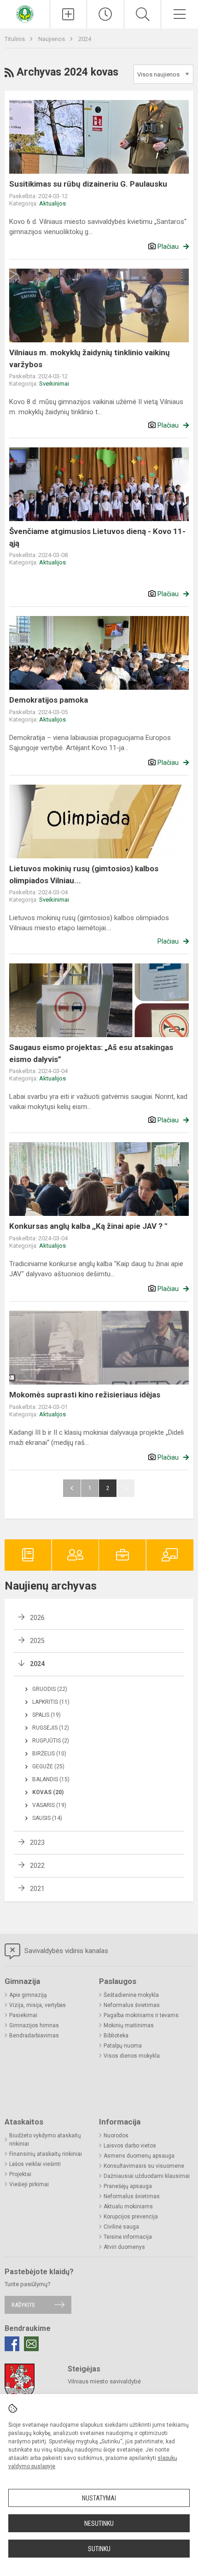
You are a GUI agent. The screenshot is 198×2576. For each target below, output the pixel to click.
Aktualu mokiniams (128, 2206)
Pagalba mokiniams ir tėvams (141, 2015)
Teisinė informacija (128, 2237)
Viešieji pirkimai (29, 2184)
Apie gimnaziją (28, 1995)
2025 (37, 1641)
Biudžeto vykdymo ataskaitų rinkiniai (45, 2140)
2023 (37, 1843)
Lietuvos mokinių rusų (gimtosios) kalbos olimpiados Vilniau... (84, 874)
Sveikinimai (54, 384)
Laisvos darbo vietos (130, 2146)
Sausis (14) (47, 1818)
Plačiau (168, 246)
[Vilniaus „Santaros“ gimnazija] (25, 13)
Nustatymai (99, 2498)
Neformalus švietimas (132, 2005)
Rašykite (23, 2305)
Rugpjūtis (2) (51, 1741)
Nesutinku (99, 2523)
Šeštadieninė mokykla (131, 1995)
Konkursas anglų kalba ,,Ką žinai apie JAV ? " (88, 1226)
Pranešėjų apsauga (128, 2186)
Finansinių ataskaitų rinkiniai (46, 2154)
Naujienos (52, 39)
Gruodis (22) (50, 1689)
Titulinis (15, 39)
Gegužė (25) (48, 1766)
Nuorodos (116, 2136)
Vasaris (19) (49, 1805)
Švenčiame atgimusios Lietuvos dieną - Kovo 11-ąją (97, 537)
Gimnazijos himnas (34, 2025)
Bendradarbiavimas (34, 2036)
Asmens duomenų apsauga (139, 2156)
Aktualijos (52, 203)
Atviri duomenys (124, 2247)
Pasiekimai (23, 2015)
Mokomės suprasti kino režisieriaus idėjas (85, 1395)
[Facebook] (12, 2344)
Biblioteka (116, 2036)
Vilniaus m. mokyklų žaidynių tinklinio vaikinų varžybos (90, 358)
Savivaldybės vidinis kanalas (65, 1951)
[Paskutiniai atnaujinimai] (105, 14)
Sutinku (99, 2549)
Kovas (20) (48, 1792)
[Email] (31, 2344)
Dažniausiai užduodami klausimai (147, 2176)
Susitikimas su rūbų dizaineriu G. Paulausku (88, 184)
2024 (85, 39)
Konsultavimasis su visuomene (144, 2166)
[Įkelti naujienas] (69, 14)
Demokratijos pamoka (49, 700)
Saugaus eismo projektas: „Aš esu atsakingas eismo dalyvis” (91, 1053)
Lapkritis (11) (51, 1702)
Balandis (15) (51, 1779)
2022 (37, 1866)
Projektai (20, 2174)
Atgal (72, 1488)
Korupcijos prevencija (131, 2217)
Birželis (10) (49, 1754)
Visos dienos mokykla (132, 2056)
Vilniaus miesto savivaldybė (104, 2381)
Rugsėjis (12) (51, 1728)
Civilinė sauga (121, 2227)
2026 (37, 1618)
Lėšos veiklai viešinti (35, 2164)
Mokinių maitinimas (129, 2025)
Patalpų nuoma (123, 2046)
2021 (37, 1889)
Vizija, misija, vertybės (38, 2005)
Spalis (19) (47, 1715)
